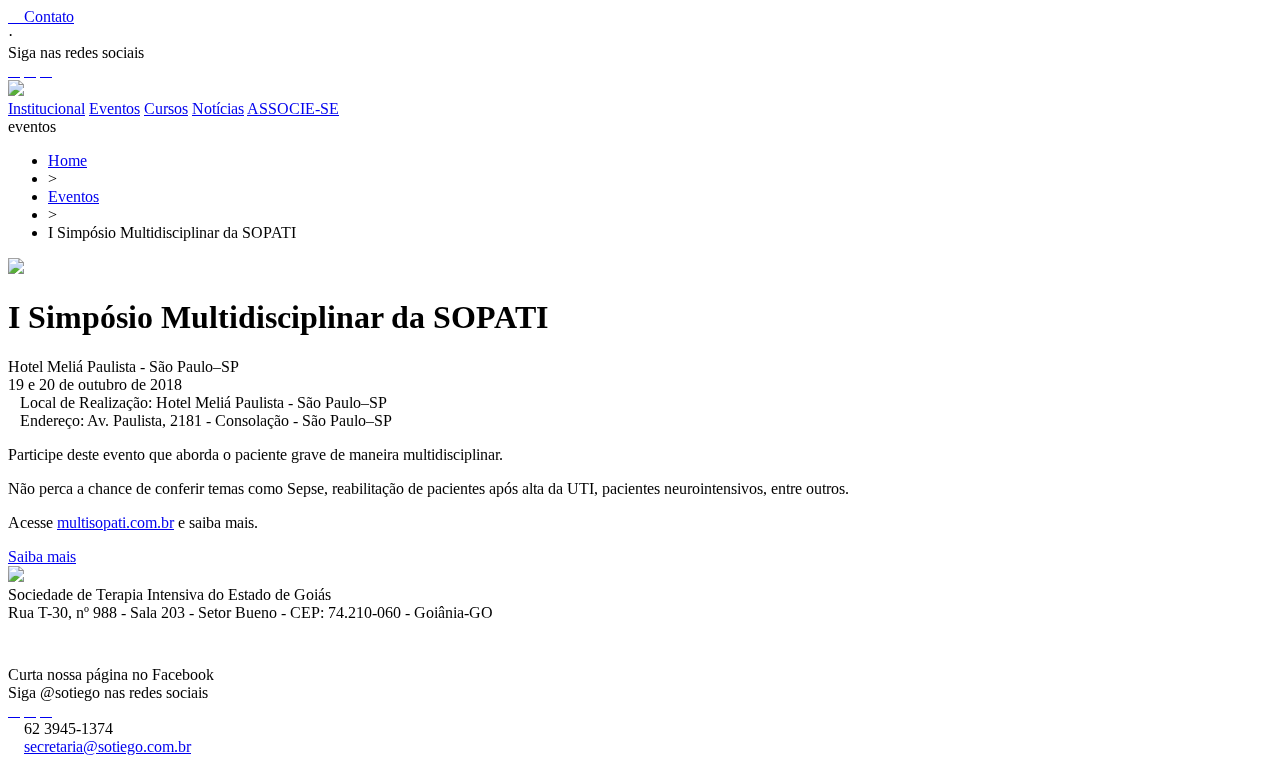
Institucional (46, 108)
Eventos (114, 108)
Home (67, 160)
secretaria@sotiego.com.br (107, 746)
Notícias (218, 108)
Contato (41, 16)
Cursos (166, 108)
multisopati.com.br (115, 522)
